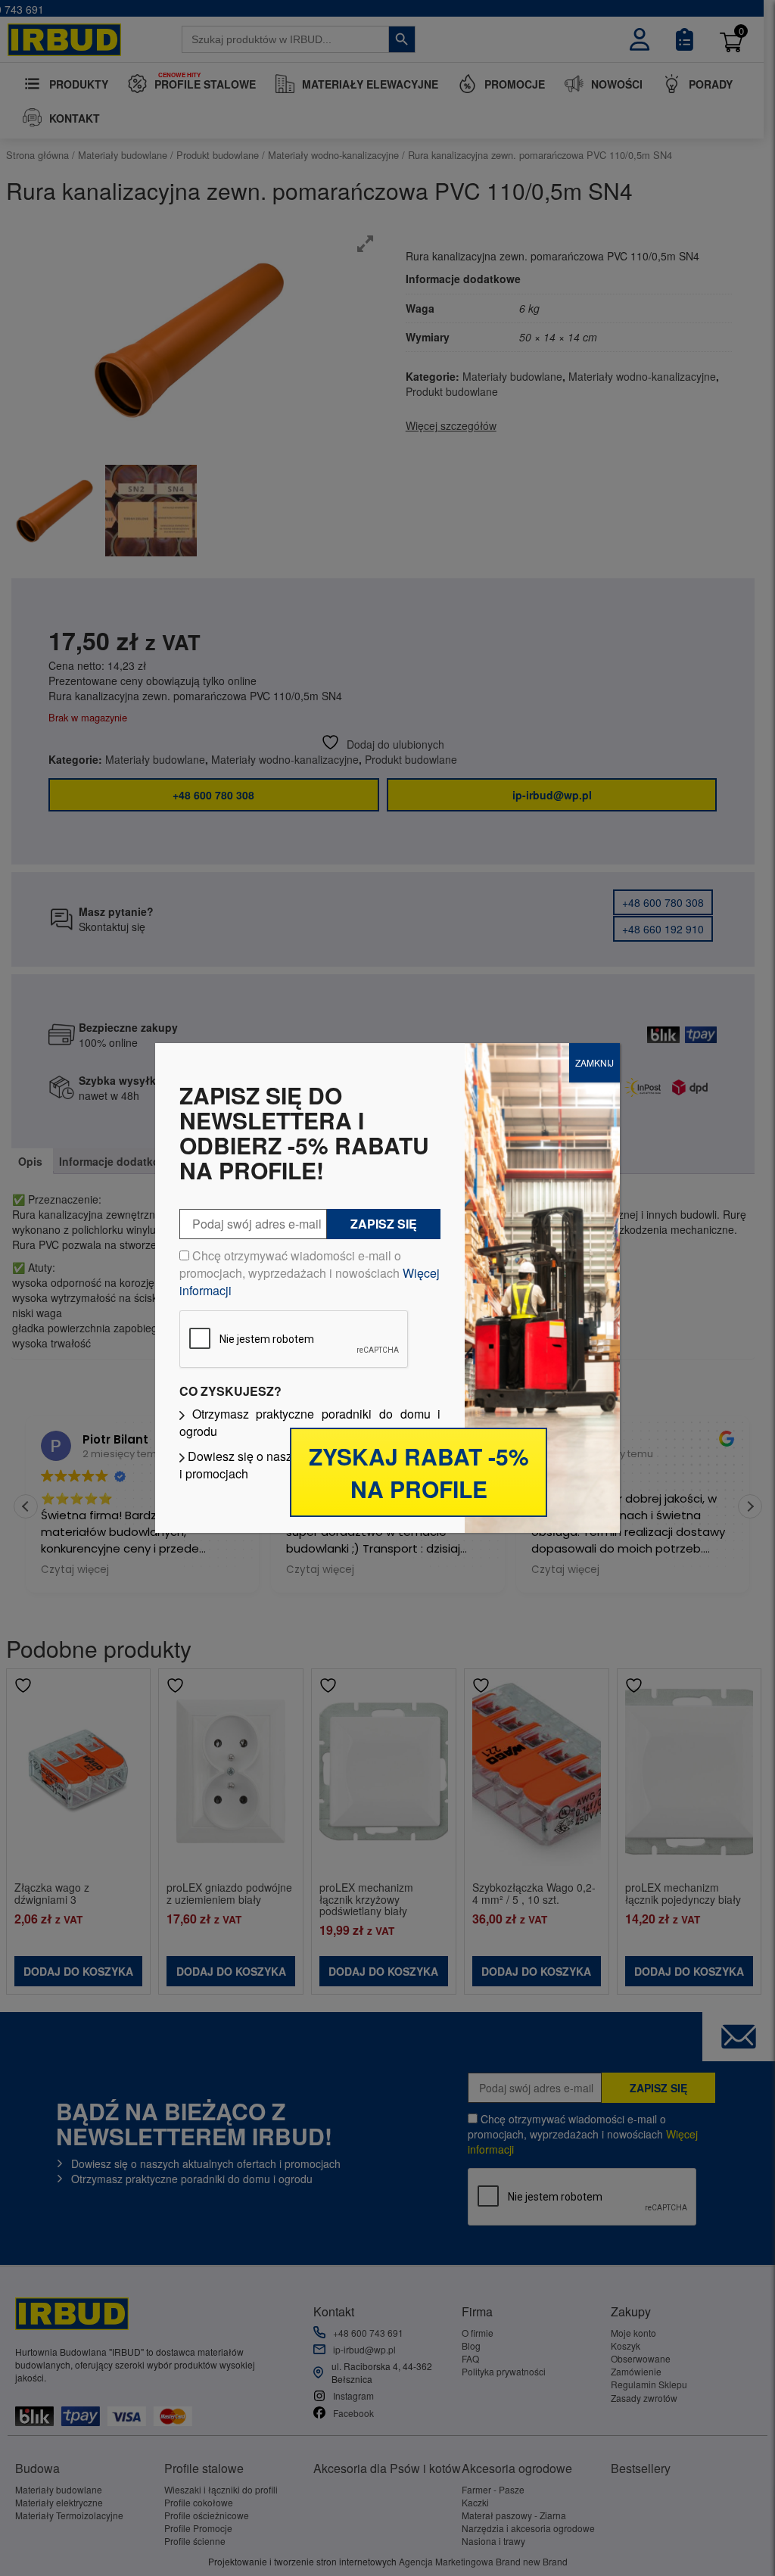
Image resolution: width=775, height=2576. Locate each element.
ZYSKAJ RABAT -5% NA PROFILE (419, 1472)
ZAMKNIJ (594, 1062)
